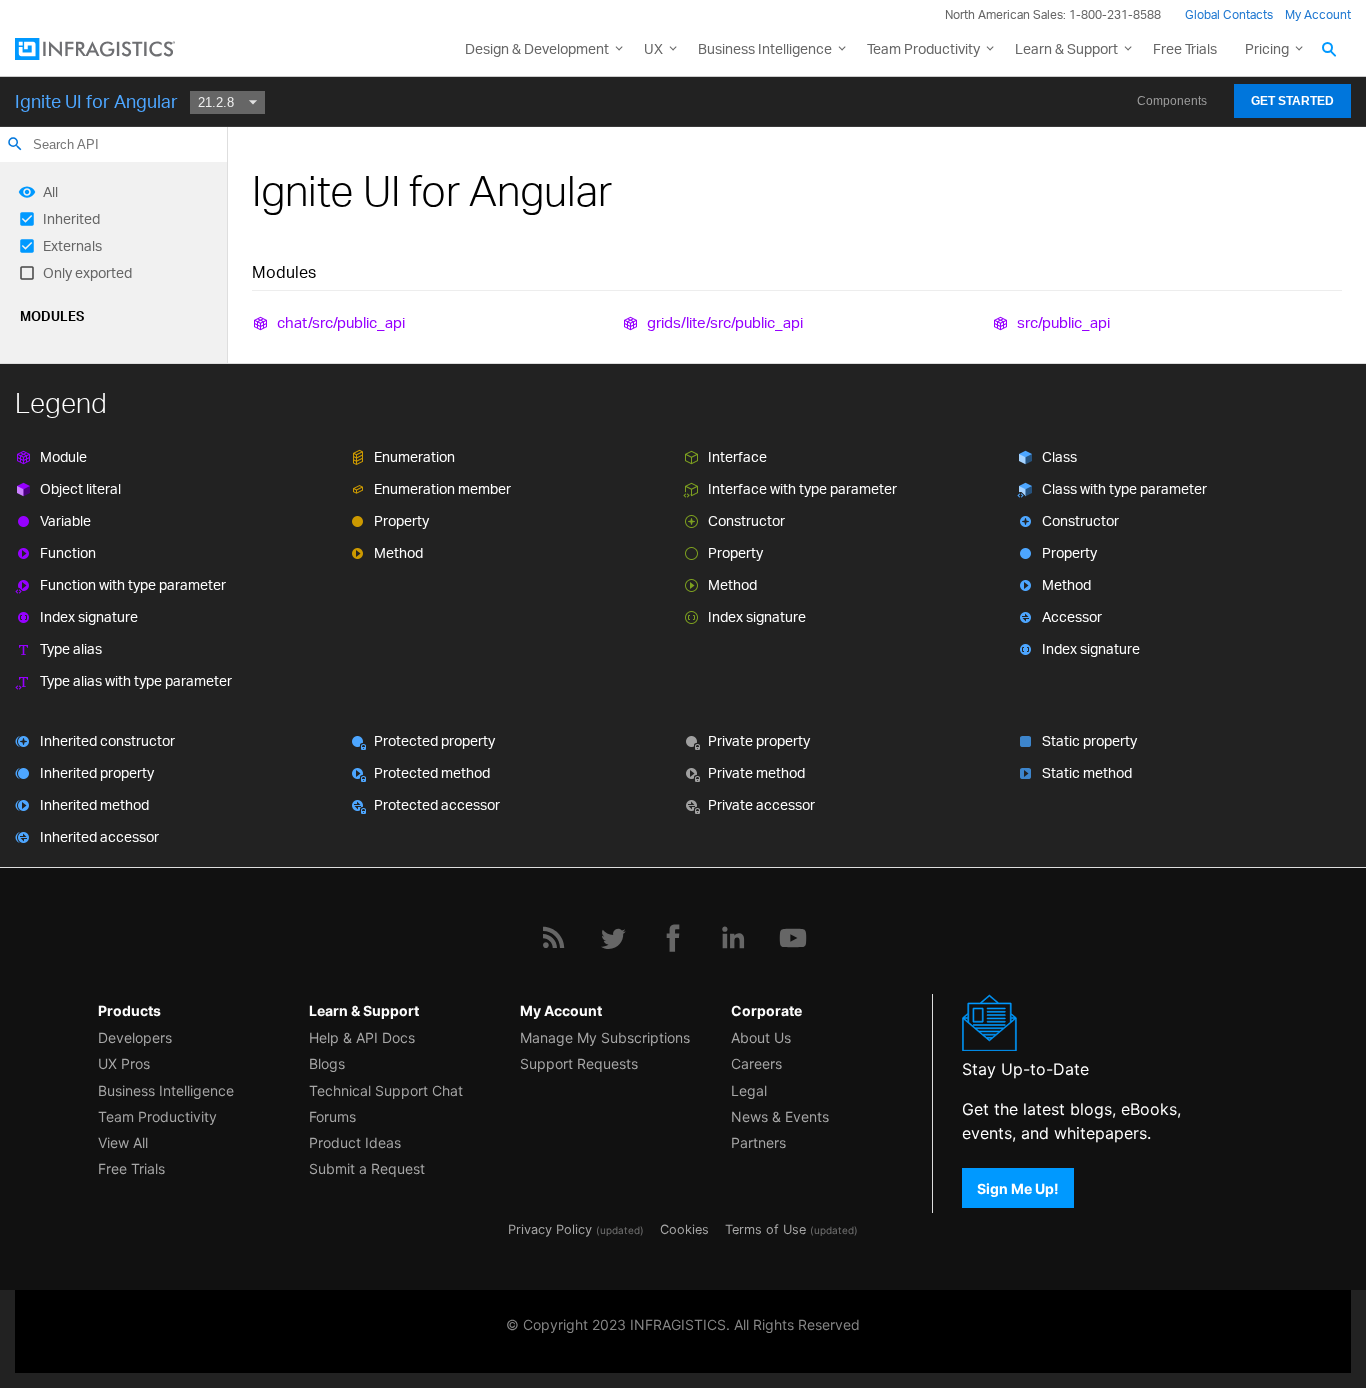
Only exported (87, 272)
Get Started (1292, 101)
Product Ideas (355, 1142)
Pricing (1267, 48)
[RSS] (553, 938)
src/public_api (1063, 322)
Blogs (327, 1063)
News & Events (780, 1116)
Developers (135, 1037)
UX (653, 48)
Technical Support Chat (386, 1090)
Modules (52, 316)
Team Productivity (923, 48)
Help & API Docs (362, 1037)
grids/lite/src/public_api (725, 322)
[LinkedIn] (733, 938)
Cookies (684, 1229)
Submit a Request (367, 1168)
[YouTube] (793, 938)
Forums (332, 1116)
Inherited (71, 218)
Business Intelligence (765, 48)
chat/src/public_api (341, 322)
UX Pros (124, 1063)
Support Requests (579, 1063)
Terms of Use (765, 1229)
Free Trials (1185, 48)
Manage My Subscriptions (605, 1037)
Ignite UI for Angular (96, 101)
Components (1172, 101)
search (15, 144)
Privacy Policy (550, 1229)
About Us (761, 1037)
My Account (1318, 14)
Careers (756, 1063)
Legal (749, 1090)
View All (123, 1142)
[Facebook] (673, 938)
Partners (758, 1142)
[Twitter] (613, 938)
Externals (72, 245)
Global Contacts (1229, 14)
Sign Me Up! (1018, 1187)
